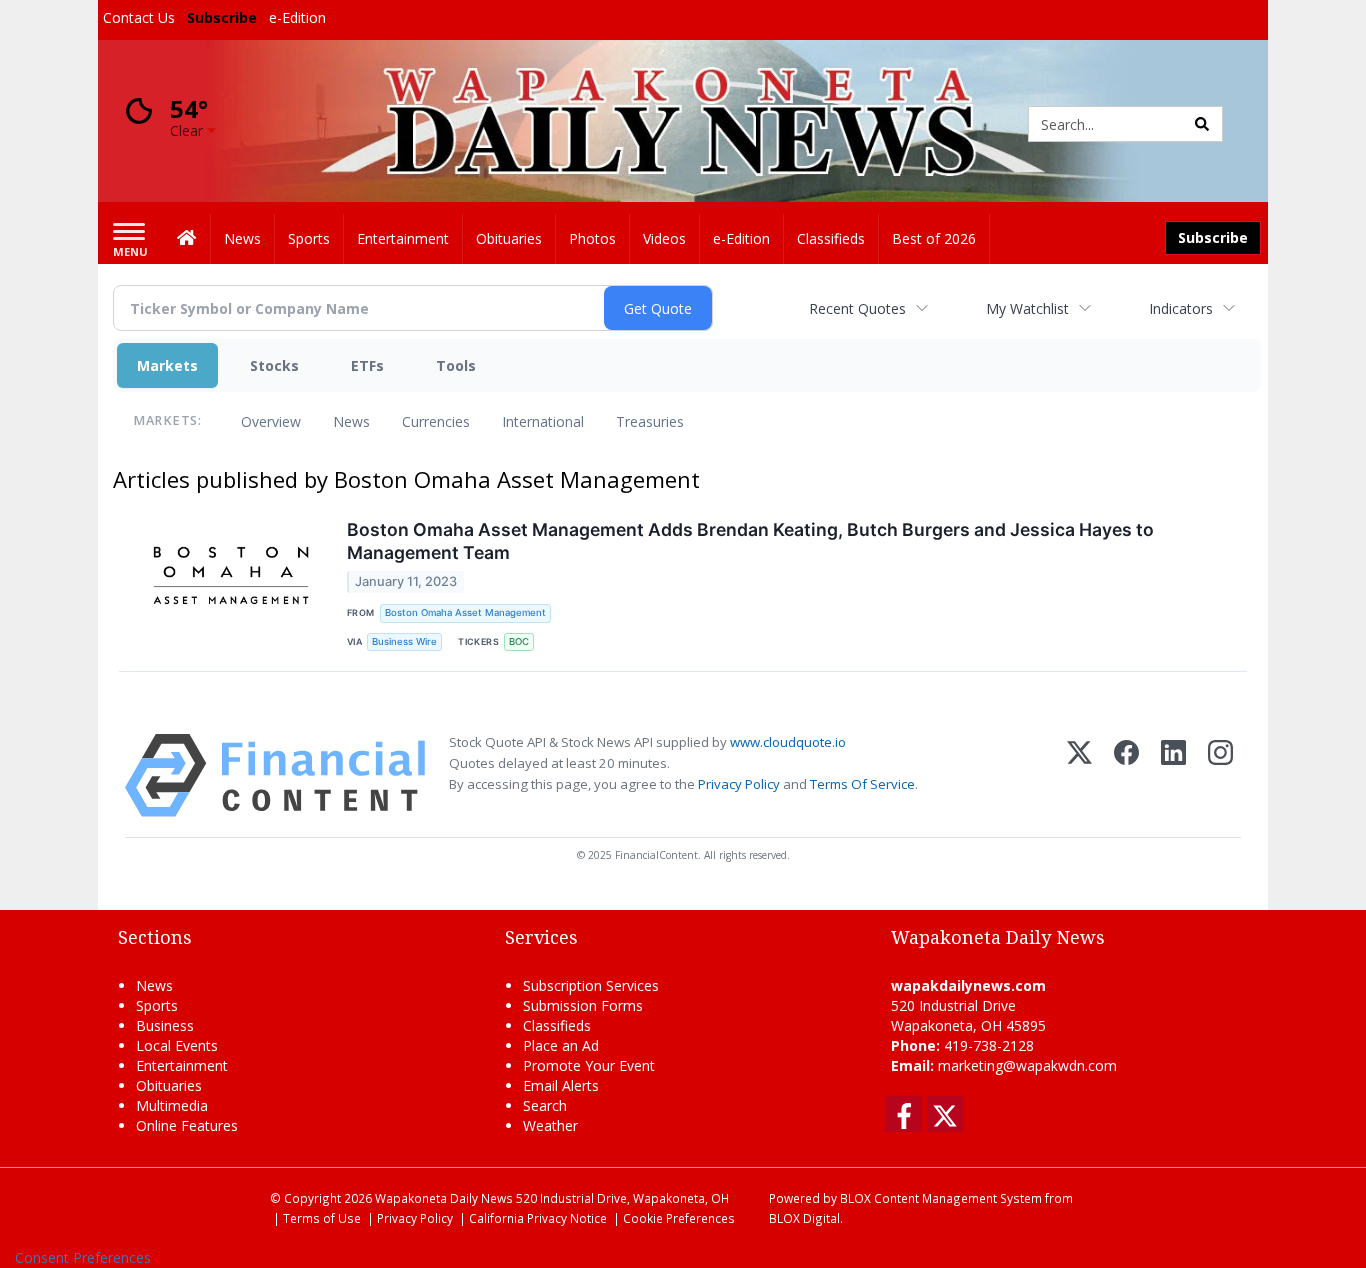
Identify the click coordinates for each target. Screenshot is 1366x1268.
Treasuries (650, 421)
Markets (167, 365)
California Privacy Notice (538, 1218)
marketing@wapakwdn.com (1027, 1065)
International (543, 421)
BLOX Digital (804, 1218)
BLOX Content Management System (941, 1198)
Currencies (436, 421)
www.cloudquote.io (788, 742)
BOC (519, 641)
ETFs (367, 365)
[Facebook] (1126, 775)
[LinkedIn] (1173, 775)
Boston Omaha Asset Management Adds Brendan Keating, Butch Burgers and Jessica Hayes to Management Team (750, 541)
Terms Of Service (862, 784)
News (351, 421)
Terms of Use (322, 1218)
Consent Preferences (83, 1257)
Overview (271, 421)
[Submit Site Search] (1202, 124)
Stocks (274, 365)
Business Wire (404, 641)
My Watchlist (1027, 308)
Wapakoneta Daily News (444, 1198)
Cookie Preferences (679, 1218)
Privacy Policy (739, 784)
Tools (456, 365)
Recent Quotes (857, 308)
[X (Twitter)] (1079, 775)
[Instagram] (1220, 775)
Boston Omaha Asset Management (465, 612)
